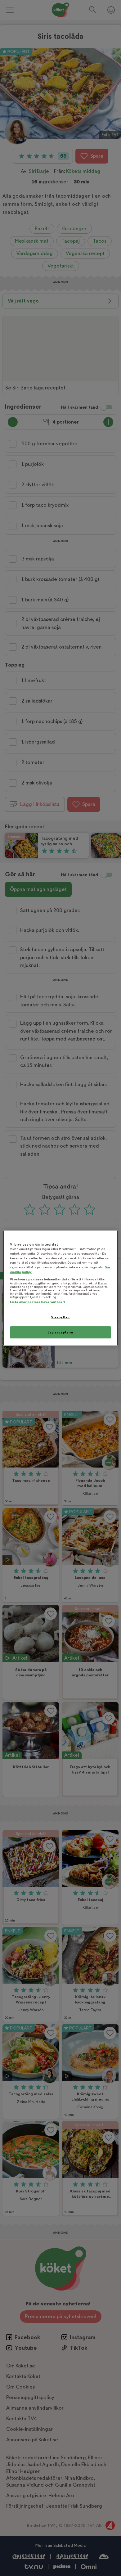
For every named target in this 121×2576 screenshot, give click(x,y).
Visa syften (60, 1317)
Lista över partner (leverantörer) (37, 1302)
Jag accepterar (60, 1332)
